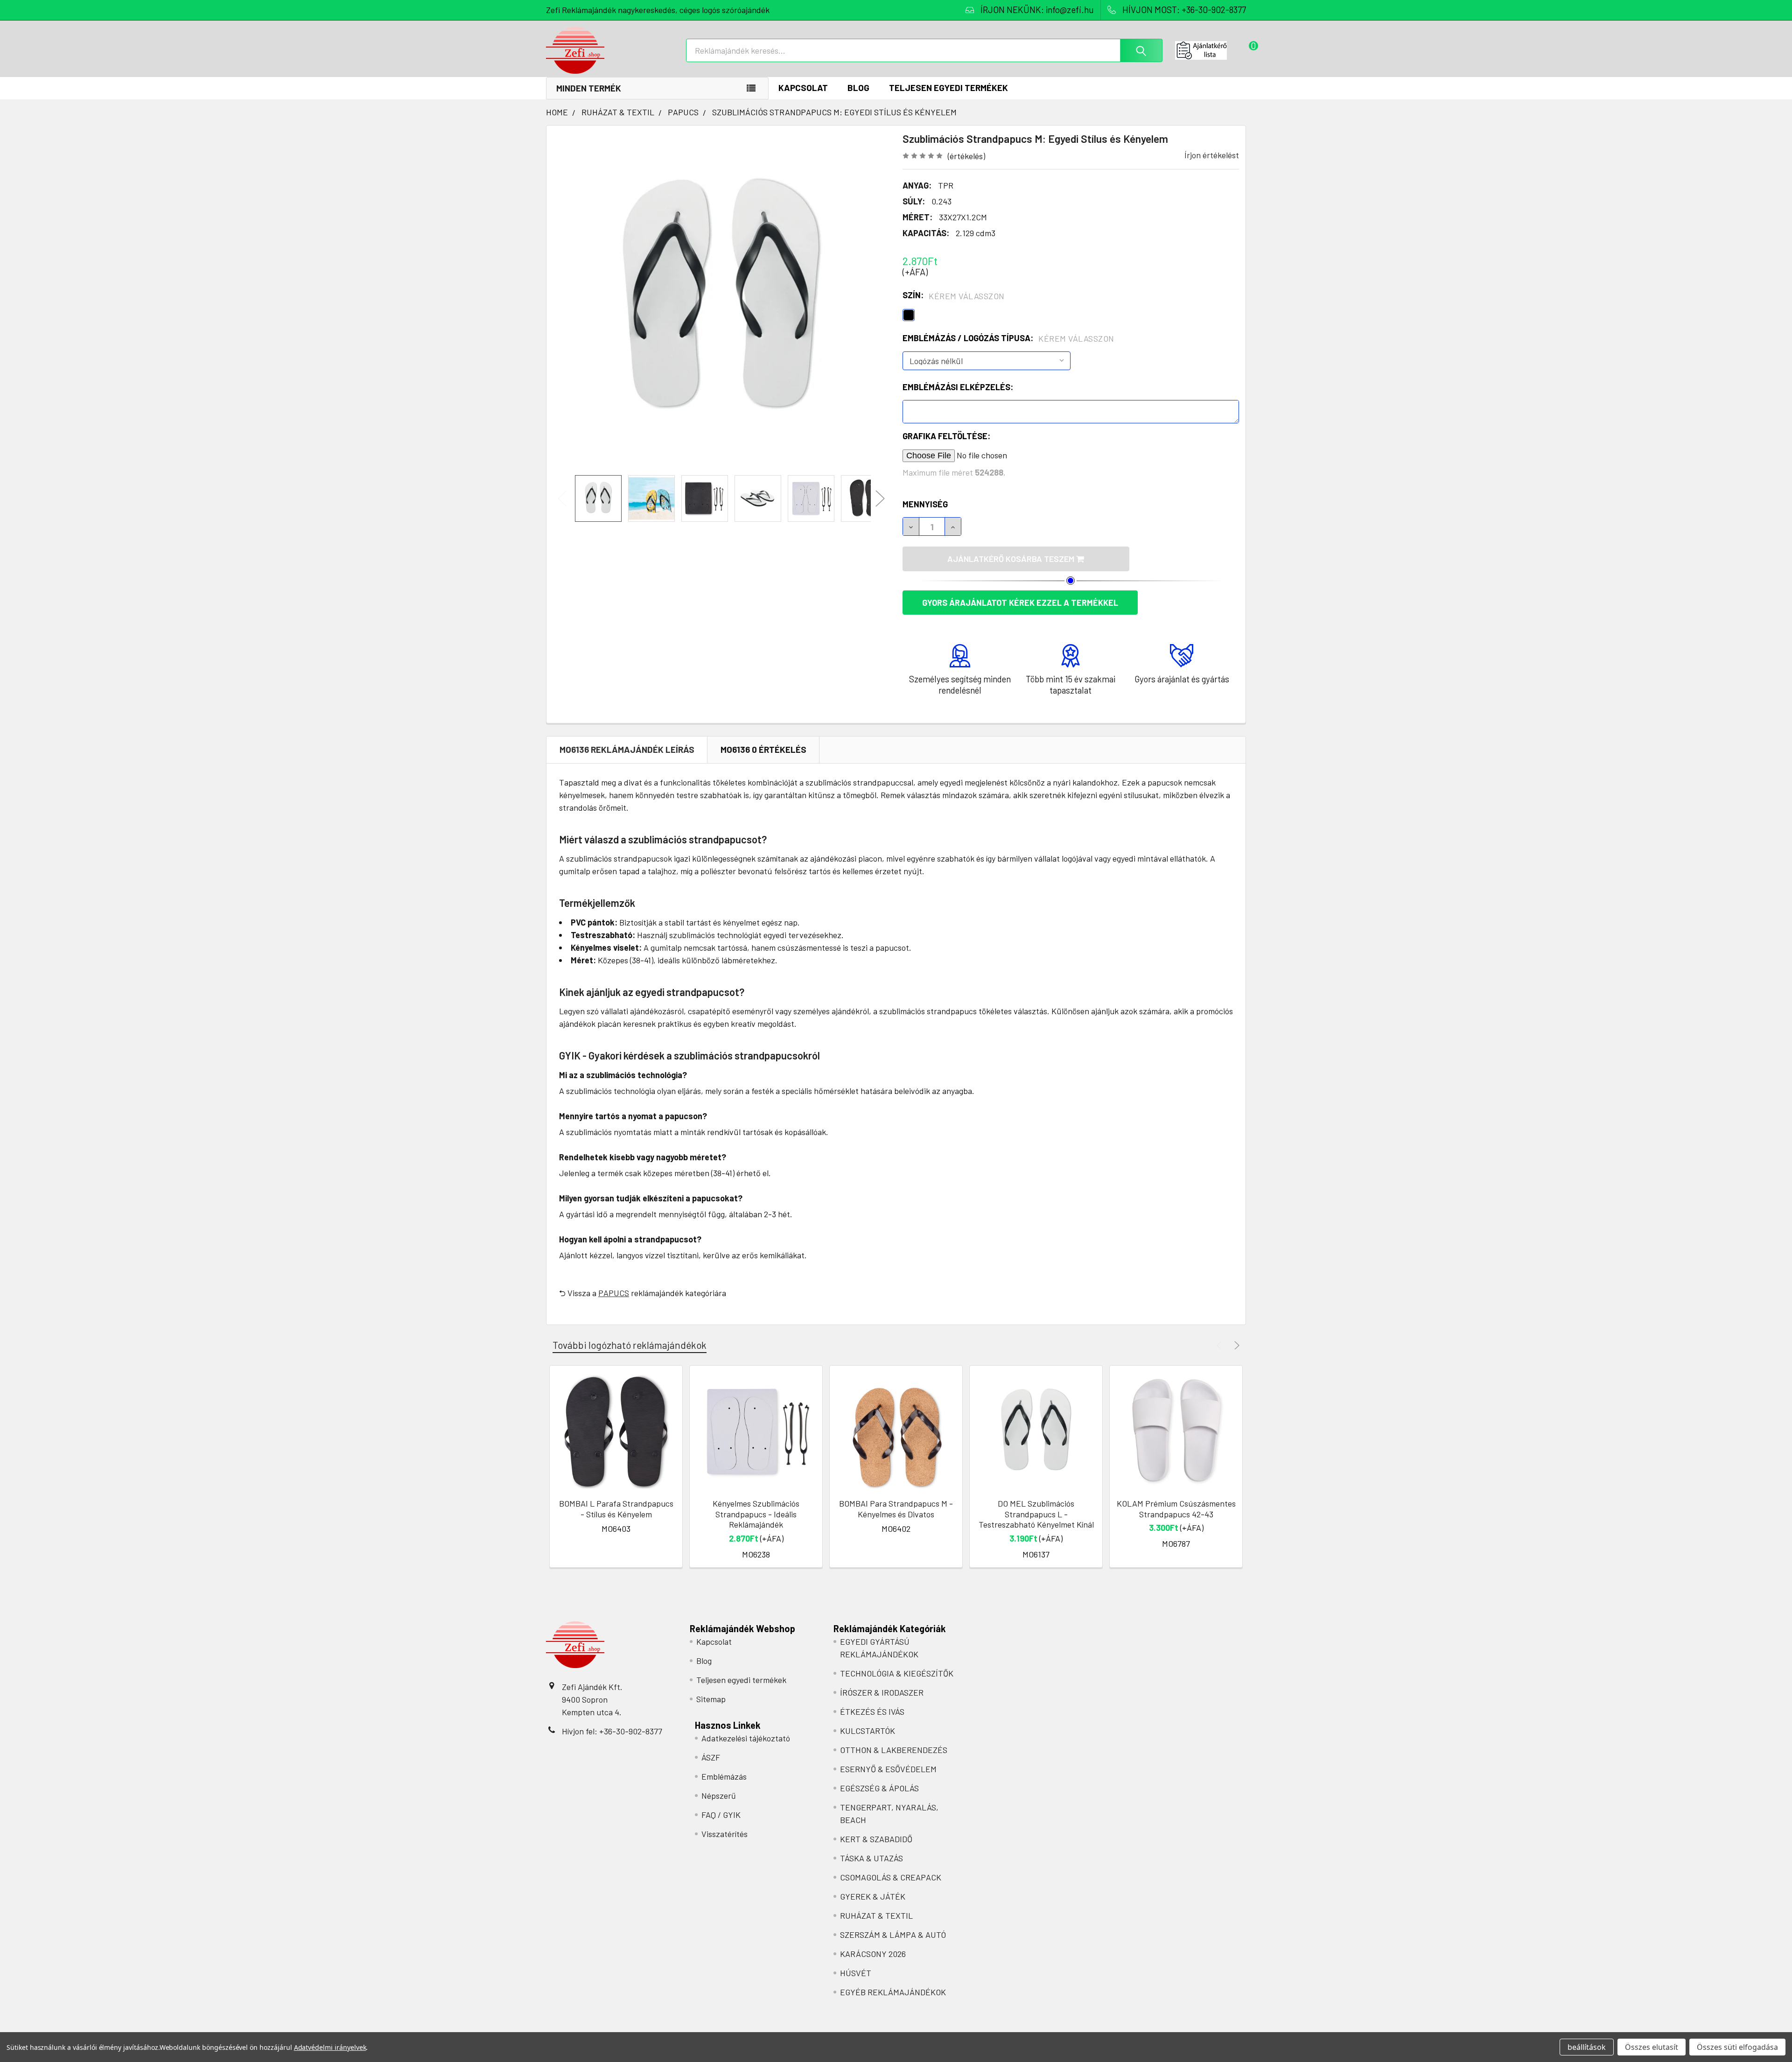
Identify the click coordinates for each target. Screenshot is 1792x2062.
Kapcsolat (803, 88)
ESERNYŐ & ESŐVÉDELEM (888, 1769)
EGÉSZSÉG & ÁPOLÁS (879, 1788)
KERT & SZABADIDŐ (876, 1839)
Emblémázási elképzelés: (958, 387)
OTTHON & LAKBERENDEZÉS (894, 1750)
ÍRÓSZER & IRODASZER (882, 1692)
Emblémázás (724, 1776)
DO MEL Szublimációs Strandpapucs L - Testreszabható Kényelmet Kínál (1036, 1514)
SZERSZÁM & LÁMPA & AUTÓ (893, 1935)
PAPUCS (614, 1293)
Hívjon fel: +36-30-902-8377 (612, 1731)
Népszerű (719, 1795)
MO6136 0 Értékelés (763, 749)
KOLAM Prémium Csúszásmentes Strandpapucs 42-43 (1176, 1509)
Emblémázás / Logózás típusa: (1008, 338)
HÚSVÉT (856, 1973)
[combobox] (924, 50)
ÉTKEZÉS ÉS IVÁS (872, 1711)
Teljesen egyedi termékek (948, 88)
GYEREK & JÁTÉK (873, 1896)
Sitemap (711, 1699)
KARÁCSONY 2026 (873, 1954)
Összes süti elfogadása (1737, 2047)
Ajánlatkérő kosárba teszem (1012, 559)
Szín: (954, 295)
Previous (562, 499)
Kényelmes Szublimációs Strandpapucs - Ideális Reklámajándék (756, 1514)
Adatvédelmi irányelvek (330, 2047)
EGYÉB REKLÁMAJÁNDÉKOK (893, 1992)
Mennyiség (925, 504)
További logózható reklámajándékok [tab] (630, 1345)
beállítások (1587, 2047)
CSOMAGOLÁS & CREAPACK (891, 1877)
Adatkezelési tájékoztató (746, 1738)
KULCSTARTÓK (868, 1731)
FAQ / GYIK (721, 1815)
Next (880, 499)
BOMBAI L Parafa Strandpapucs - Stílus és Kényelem (616, 1509)
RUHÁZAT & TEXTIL (876, 1915)
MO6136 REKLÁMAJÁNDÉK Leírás (627, 749)
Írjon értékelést (1212, 155)
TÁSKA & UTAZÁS (871, 1858)
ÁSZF (711, 1757)
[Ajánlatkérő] (1211, 50)
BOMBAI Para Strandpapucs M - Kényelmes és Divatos (896, 1509)
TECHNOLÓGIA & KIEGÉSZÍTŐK (897, 1673)
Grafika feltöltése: (946, 436)
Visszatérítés (724, 1834)
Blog (858, 88)
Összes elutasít (1652, 2047)
